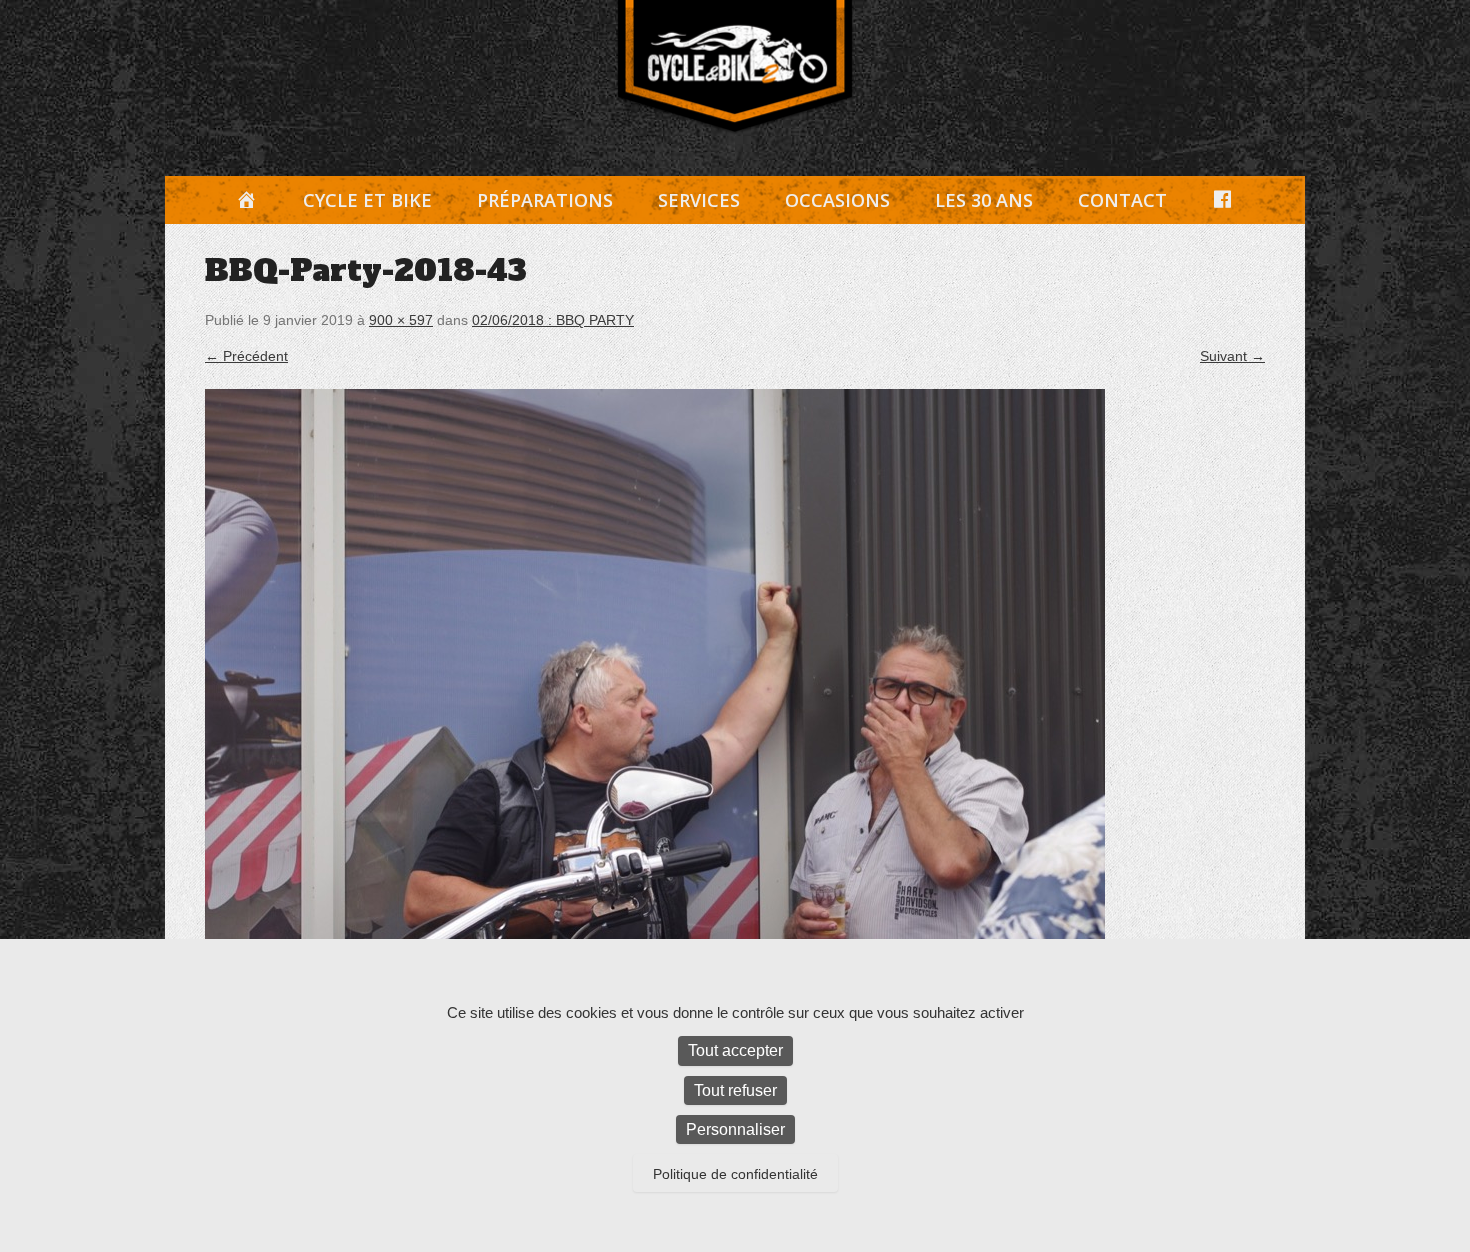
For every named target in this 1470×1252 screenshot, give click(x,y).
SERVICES (699, 200)
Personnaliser (735, 1129)
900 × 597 (401, 320)
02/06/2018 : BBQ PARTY (553, 320)
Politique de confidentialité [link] (735, 1174)
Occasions (837, 200)
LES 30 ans (984, 200)
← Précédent (246, 356)
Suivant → (1232, 356)
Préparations (545, 200)
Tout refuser (735, 1090)
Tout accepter (735, 1050)
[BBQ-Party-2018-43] (735, 687)
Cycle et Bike (367, 200)
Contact (1122, 200)
